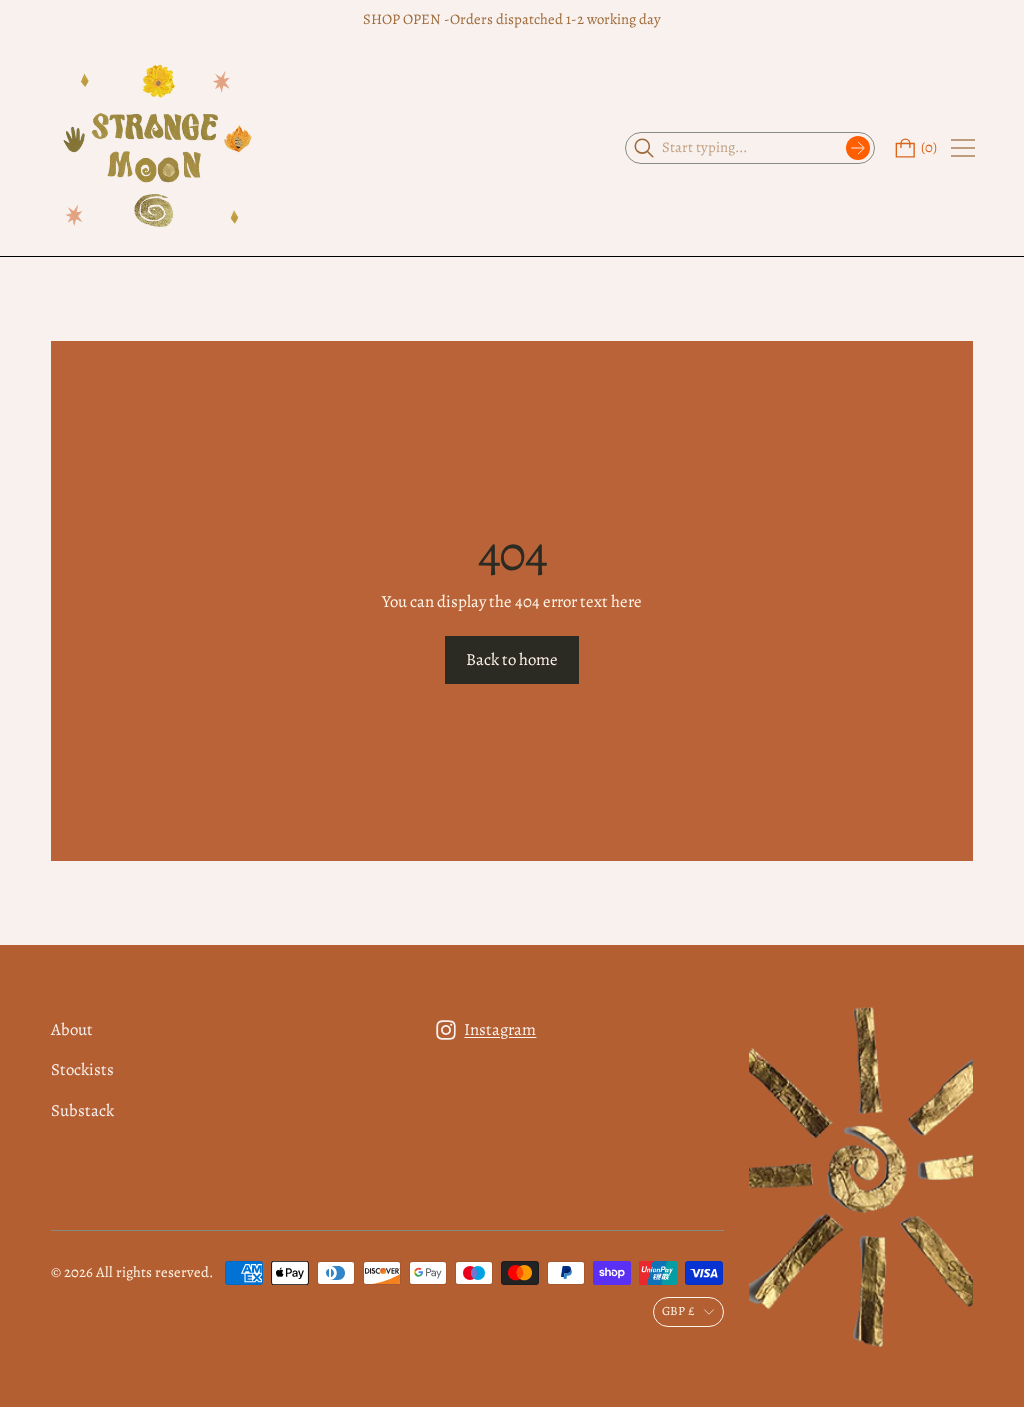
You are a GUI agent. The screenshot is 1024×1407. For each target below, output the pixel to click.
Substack (82, 1110)
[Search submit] (858, 148)
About (72, 1029)
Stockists (82, 1069)
